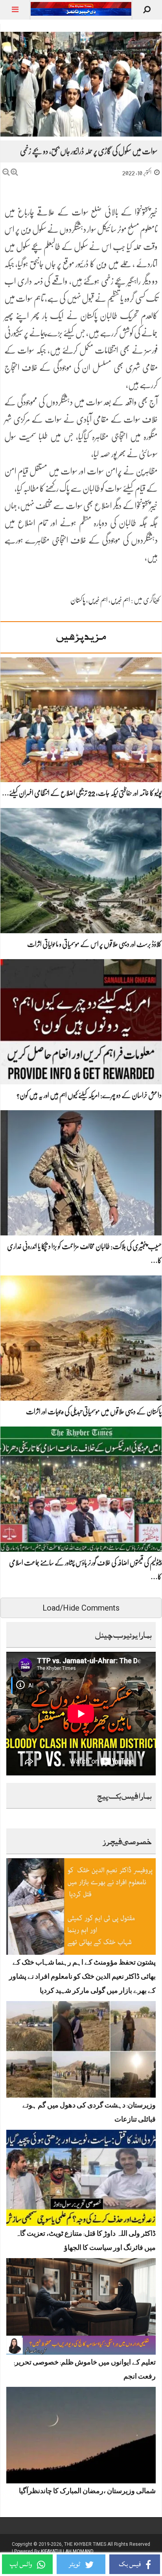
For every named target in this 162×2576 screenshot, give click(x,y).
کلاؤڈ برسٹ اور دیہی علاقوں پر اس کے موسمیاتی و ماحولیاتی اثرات (94, 944)
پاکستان (78, 600)
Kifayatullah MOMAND (67, 2551)
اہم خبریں (120, 600)
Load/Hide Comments (81, 1608)
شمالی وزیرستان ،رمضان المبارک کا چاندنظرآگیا (87, 2492)
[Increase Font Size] (14, 172)
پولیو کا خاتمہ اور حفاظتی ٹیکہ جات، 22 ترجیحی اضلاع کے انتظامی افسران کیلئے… (82, 793)
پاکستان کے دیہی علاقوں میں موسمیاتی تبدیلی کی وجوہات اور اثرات (94, 1412)
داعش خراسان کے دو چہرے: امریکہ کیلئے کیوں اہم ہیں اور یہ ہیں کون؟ (89, 1095)
